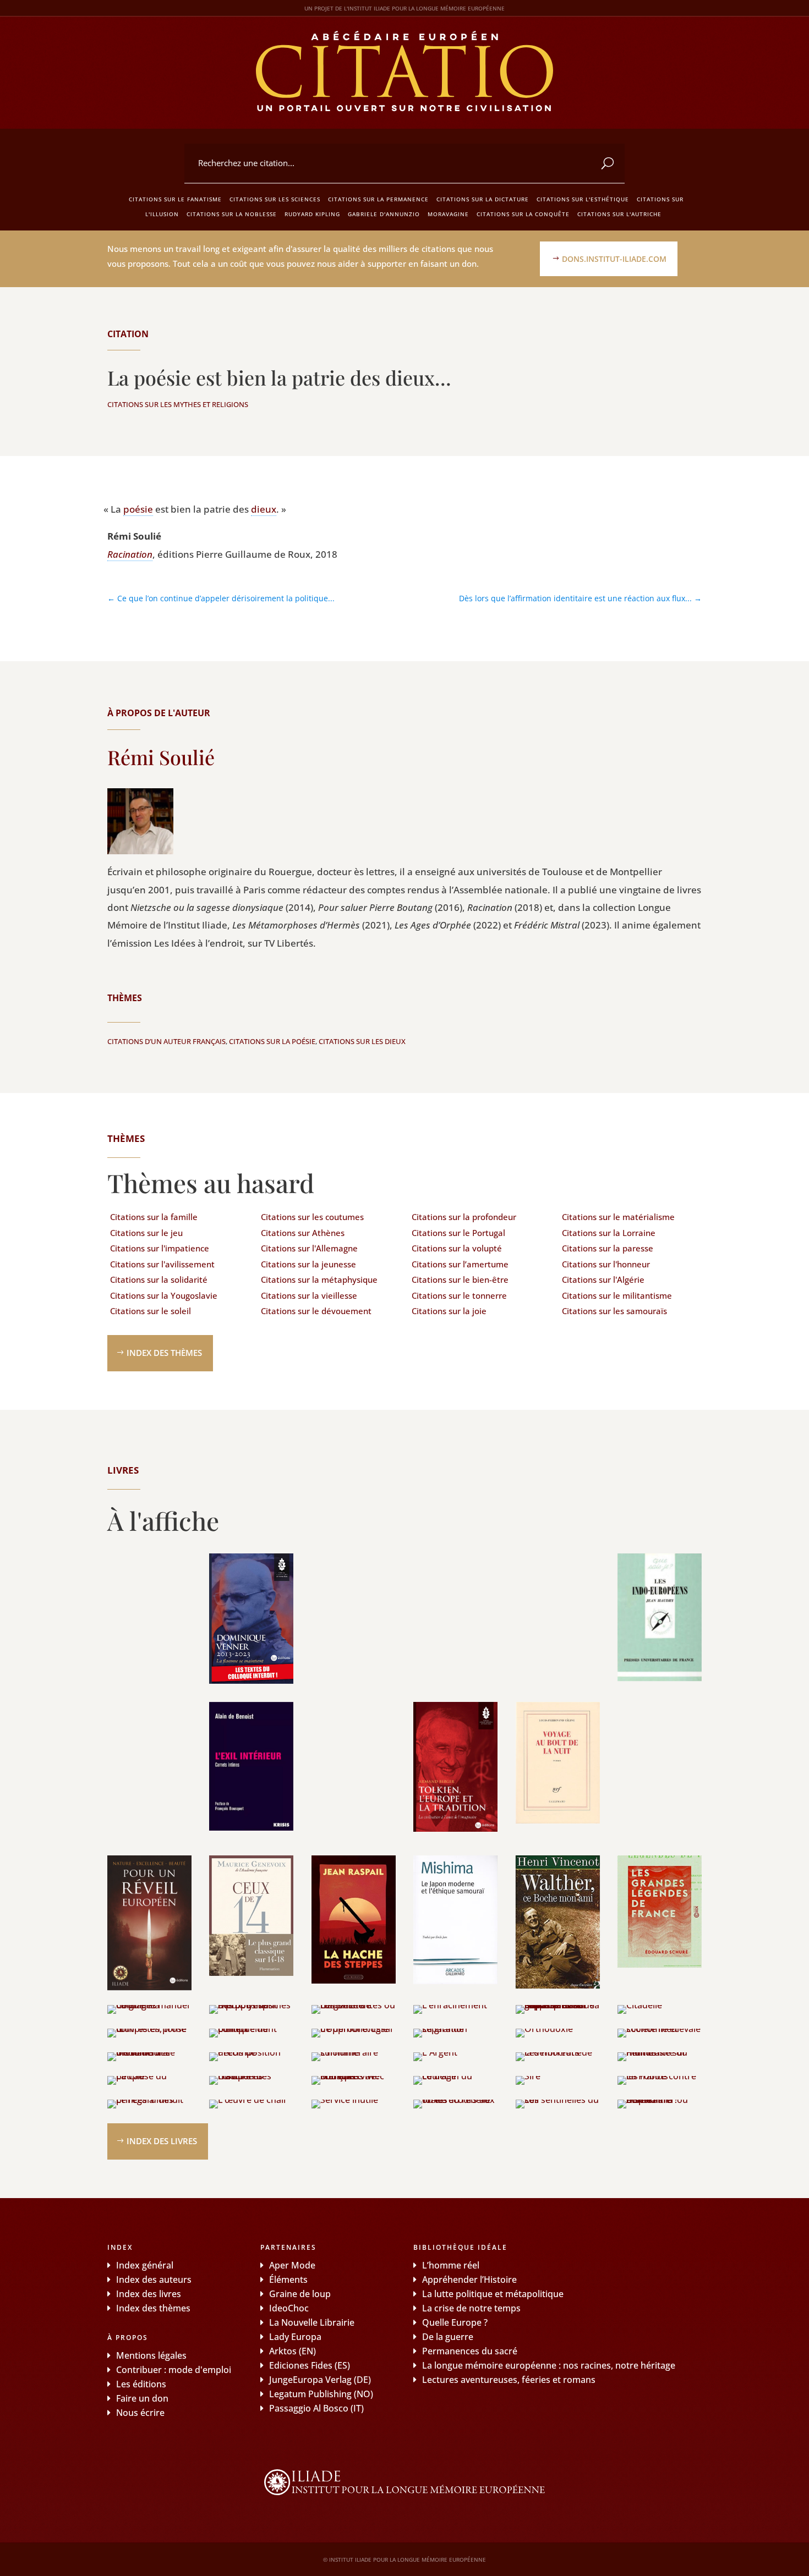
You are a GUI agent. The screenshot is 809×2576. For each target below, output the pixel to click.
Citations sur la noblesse (232, 214)
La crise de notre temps (471, 2308)
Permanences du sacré (470, 2351)
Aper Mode (292, 2265)
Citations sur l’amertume (460, 1264)
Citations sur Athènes (303, 1233)
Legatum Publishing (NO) (321, 2394)
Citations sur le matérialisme (618, 1217)
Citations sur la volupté (457, 1248)
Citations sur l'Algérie (603, 1279)
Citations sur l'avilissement (162, 1264)
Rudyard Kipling (312, 214)
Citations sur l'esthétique (583, 199)
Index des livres (162, 2141)
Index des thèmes (164, 1353)
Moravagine (448, 214)
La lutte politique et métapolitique (493, 2294)
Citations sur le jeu (146, 1233)
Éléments (288, 2280)
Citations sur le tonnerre (459, 1295)
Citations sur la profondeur (464, 1217)
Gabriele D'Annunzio (384, 214)
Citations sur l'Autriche (619, 214)
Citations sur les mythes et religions (178, 404)
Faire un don (142, 2398)
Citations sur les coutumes (312, 1217)
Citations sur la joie (449, 1311)
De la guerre (448, 2337)
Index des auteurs (154, 2280)
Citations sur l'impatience (160, 1248)
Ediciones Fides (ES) (310, 2365)
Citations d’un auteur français (166, 1041)
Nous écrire (140, 2413)
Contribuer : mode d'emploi (174, 2370)
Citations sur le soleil (151, 1311)
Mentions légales (151, 2355)
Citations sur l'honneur (606, 1264)
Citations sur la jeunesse (308, 1264)
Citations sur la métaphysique (319, 1279)
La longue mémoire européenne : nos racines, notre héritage (549, 2365)
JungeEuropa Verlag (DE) (320, 2380)
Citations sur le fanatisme (175, 199)
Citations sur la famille (154, 1217)
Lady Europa (295, 2337)
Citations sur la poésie (272, 1041)
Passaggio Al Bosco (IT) (316, 2408)
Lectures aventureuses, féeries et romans (509, 2380)
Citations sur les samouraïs (614, 1311)
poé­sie (138, 509)
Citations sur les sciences (275, 199)
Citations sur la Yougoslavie (164, 1295)
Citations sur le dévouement (316, 1311)
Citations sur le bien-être (460, 1279)
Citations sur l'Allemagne (309, 1248)
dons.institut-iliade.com (614, 259)
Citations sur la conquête (523, 214)
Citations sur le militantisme (617, 1295)
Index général (145, 2265)
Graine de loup (300, 2294)
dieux (264, 509)
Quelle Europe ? (455, 2322)
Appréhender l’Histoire (469, 2280)
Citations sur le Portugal (458, 1233)
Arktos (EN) (293, 2351)
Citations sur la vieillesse (309, 1295)
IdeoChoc (289, 2308)
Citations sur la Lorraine (609, 1233)
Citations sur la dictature (483, 199)
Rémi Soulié (161, 757)
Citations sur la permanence (378, 199)
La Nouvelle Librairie (312, 2322)
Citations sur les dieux (362, 1041)
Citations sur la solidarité (159, 1279)
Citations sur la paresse (608, 1248)
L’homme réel (451, 2265)
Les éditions (141, 2384)
